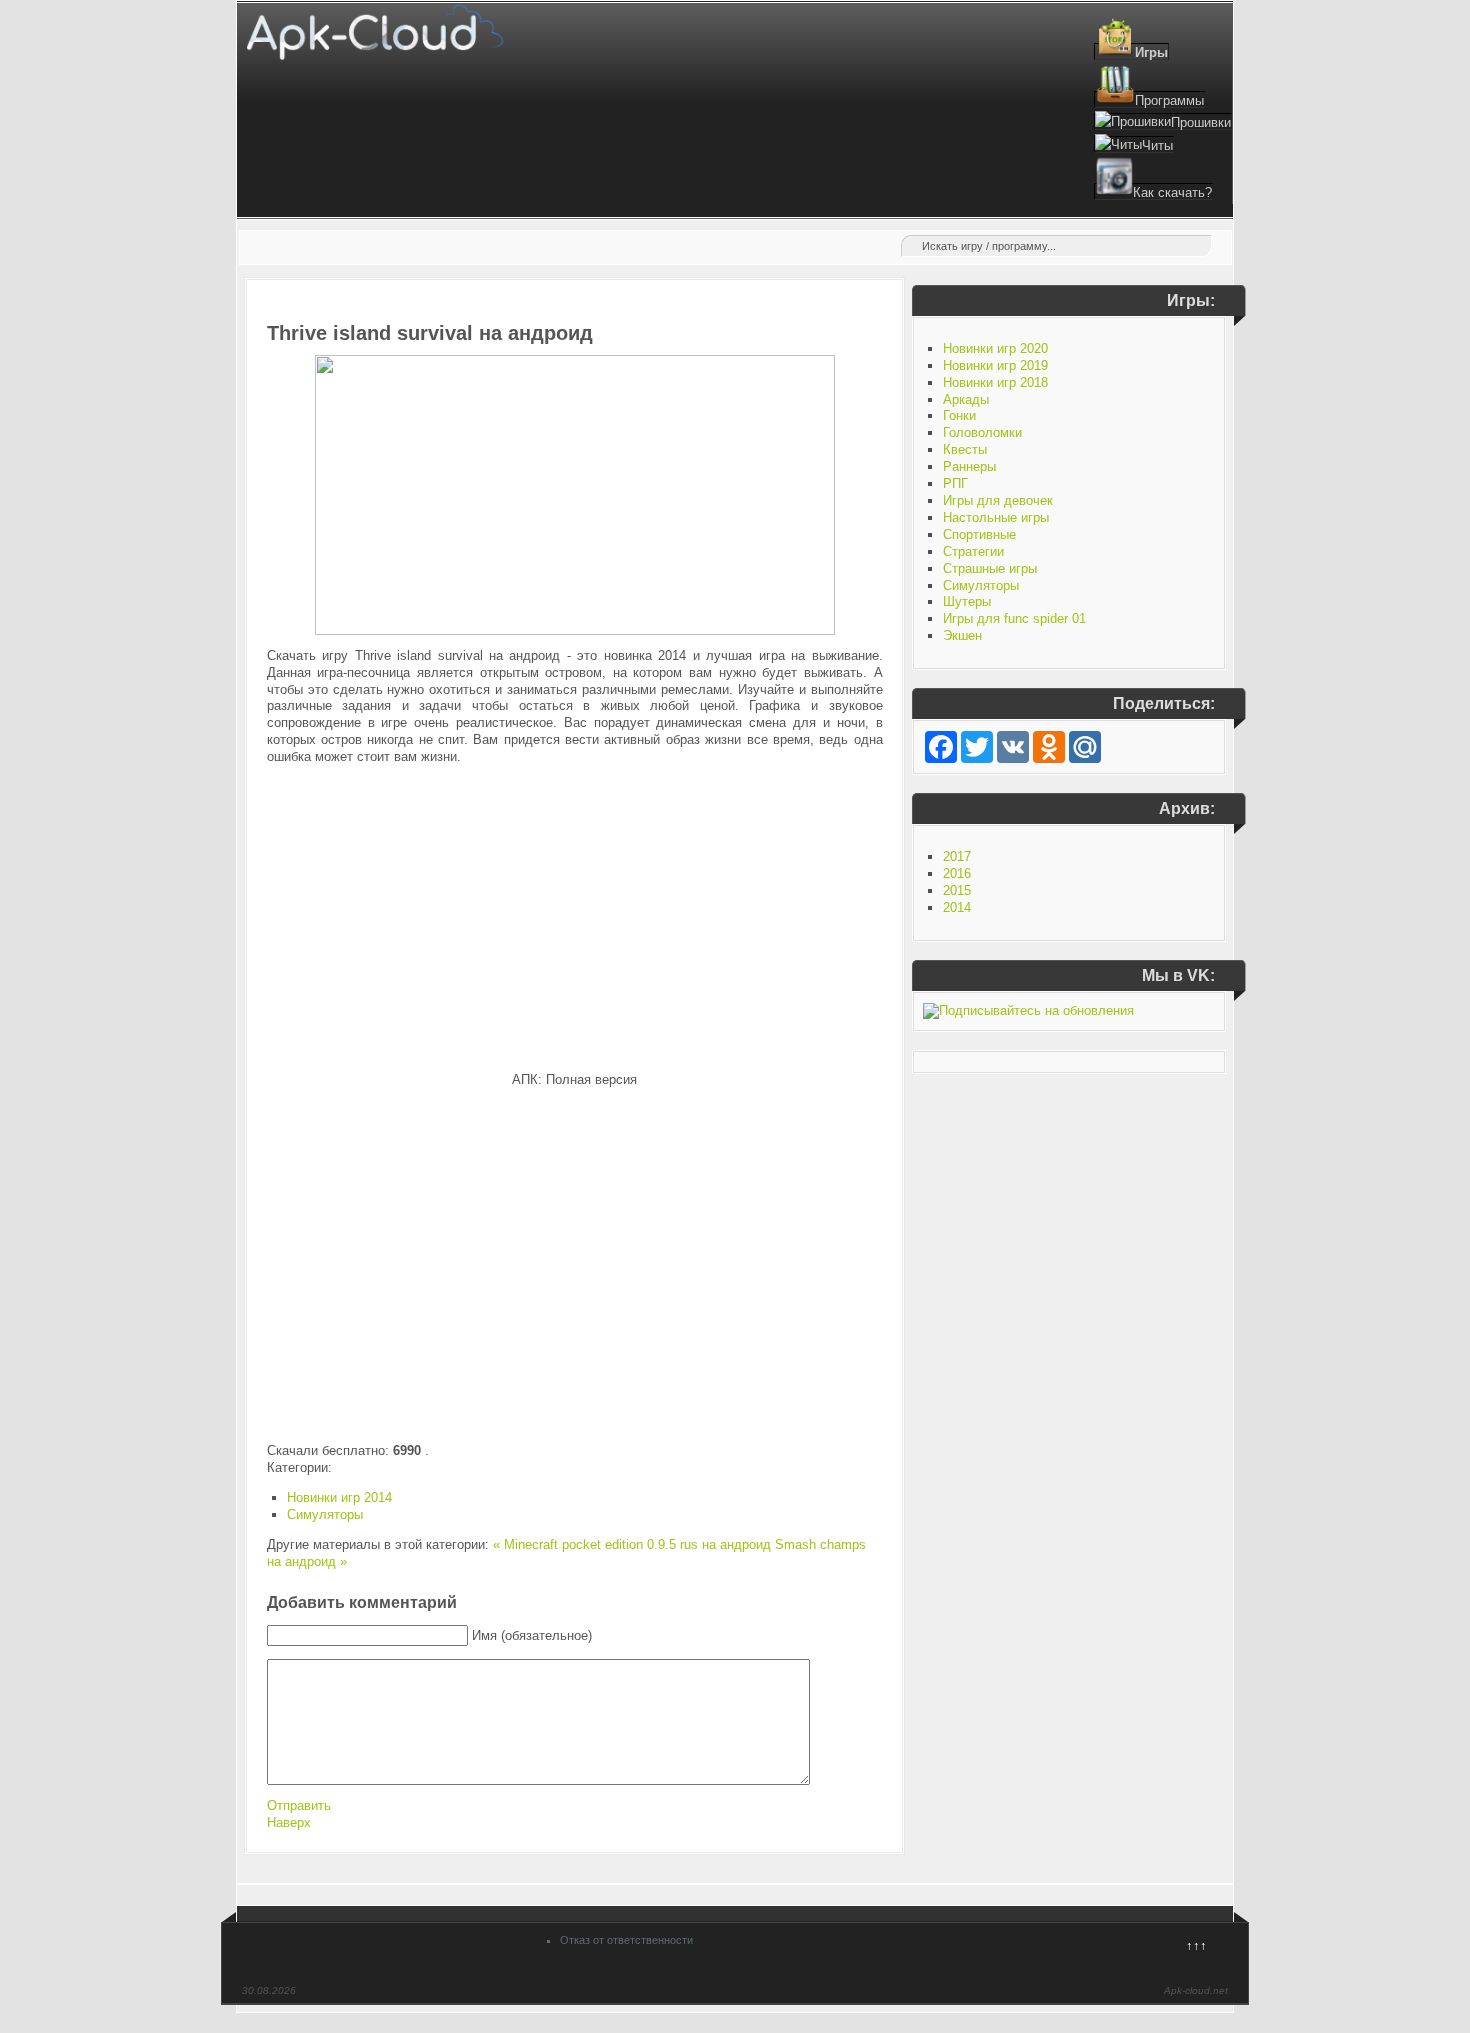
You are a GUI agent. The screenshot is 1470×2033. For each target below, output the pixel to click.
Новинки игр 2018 (995, 382)
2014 (957, 907)
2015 (957, 890)
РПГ (955, 483)
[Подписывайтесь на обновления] (1028, 1010)
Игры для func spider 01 (1014, 618)
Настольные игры (996, 517)
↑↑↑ (1196, 1945)
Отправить (299, 1805)
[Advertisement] (575, 919)
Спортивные (979, 534)
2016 (957, 873)
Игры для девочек (998, 500)
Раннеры (969, 466)
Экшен (962, 635)
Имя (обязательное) (532, 1635)
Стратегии (973, 551)
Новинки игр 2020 (995, 348)
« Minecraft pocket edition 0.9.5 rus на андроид (632, 1544)
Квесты (965, 449)
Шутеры (967, 601)
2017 (957, 856)
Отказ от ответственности (626, 1940)
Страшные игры (990, 568)
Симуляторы (325, 1514)
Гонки (959, 415)
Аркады (966, 399)
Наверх (289, 1822)
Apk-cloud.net (1196, 1990)
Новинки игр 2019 (995, 365)
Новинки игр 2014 (339, 1497)
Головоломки (982, 432)
